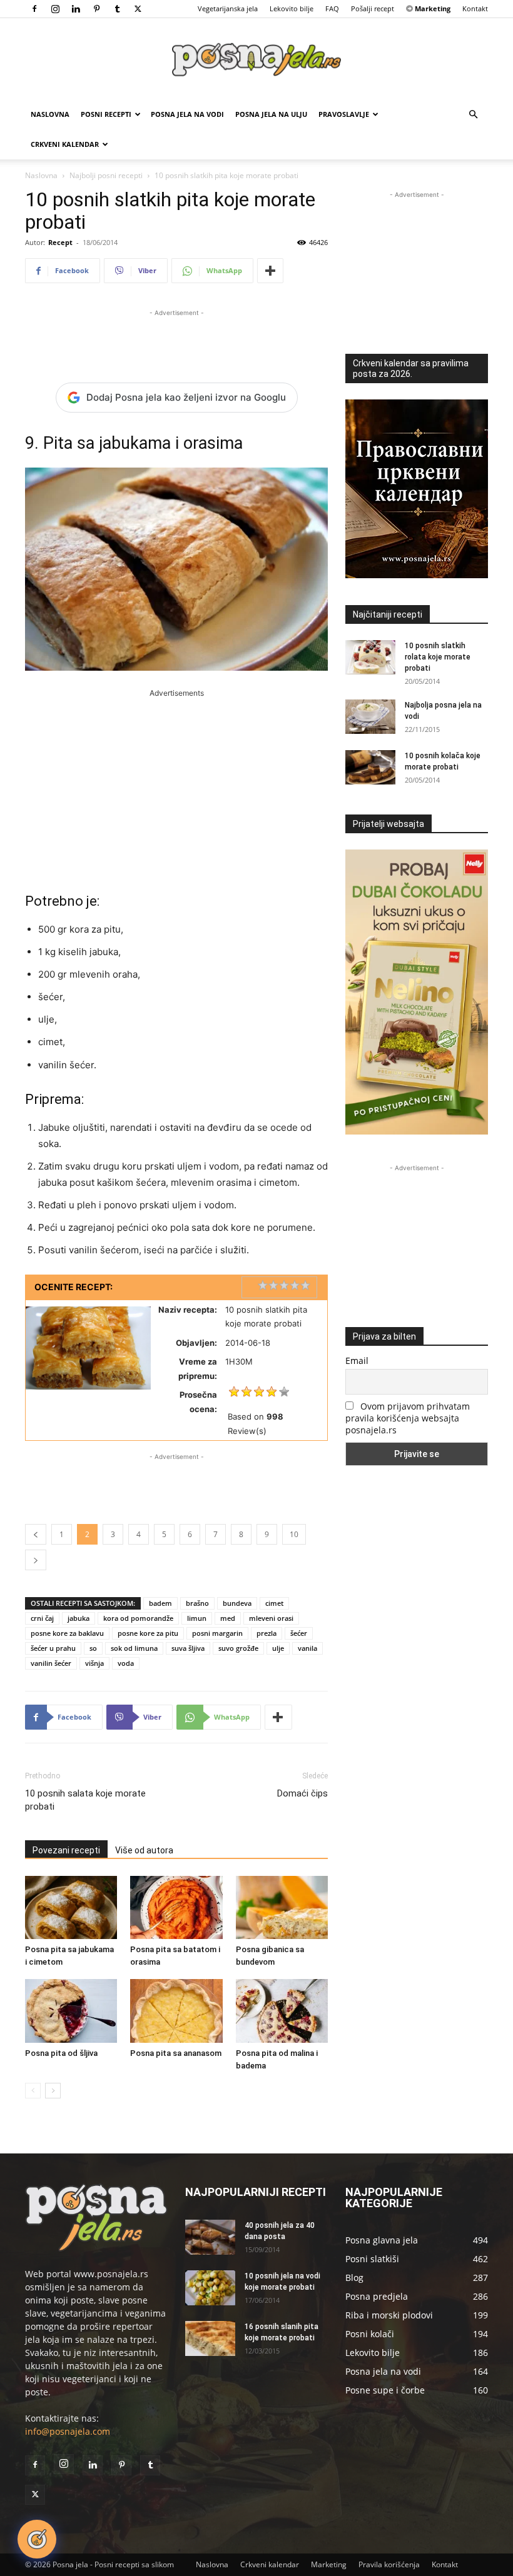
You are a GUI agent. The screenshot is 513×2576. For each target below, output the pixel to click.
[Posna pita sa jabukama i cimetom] (71, 1907)
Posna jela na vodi (187, 114)
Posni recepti (106, 114)
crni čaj (42, 1618)
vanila (307, 1648)
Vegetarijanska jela (228, 8)
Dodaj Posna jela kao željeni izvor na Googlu (186, 397)
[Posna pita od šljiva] (71, 2011)
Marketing (329, 2564)
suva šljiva (188, 1648)
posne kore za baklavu (67, 1633)
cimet (274, 1603)
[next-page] (53, 2091)
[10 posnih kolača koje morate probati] (370, 767)
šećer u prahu (53, 1648)
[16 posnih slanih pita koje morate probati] (210, 2338)
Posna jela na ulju (271, 114)
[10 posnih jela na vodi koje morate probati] (210, 2288)
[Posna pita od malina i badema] (282, 2011)
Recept (60, 242)
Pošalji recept (373, 8)
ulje (278, 1648)
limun (197, 1618)
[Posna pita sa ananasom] (176, 2011)
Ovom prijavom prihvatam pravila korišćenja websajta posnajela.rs (408, 1418)
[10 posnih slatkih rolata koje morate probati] (370, 657)
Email (357, 1361)
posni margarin (217, 1633)
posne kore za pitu (148, 1633)
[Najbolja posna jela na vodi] (370, 717)
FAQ (332, 8)
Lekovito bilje (292, 8)
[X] (138, 9)
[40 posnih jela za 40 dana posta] (210, 2237)
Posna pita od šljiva (61, 2053)
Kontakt (475, 8)
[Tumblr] (117, 9)
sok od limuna (134, 1648)
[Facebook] (34, 9)
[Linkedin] (76, 9)
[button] (473, 115)
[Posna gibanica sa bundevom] (282, 1907)
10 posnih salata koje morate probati (85, 1800)
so (93, 1648)
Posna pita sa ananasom (176, 2053)
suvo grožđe (238, 1648)
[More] (270, 271)
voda (126, 1663)
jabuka (79, 1618)
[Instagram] (55, 9)
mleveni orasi (271, 1618)
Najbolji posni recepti (106, 175)
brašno (197, 1603)
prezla (267, 1633)
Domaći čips (302, 1793)
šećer (299, 1633)
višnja (94, 1663)
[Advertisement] (176, 338)
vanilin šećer (51, 1663)
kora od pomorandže (138, 1618)
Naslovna (50, 114)
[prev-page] (33, 2091)
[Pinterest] (96, 9)
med (228, 1618)
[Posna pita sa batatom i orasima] (176, 1907)
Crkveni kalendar (65, 144)
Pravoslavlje (344, 114)
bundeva (237, 1603)
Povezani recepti (66, 1850)
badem (160, 1603)
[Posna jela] (256, 60)
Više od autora (144, 1850)
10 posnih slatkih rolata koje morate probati (438, 657)
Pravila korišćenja (389, 2564)
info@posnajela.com (68, 2431)
